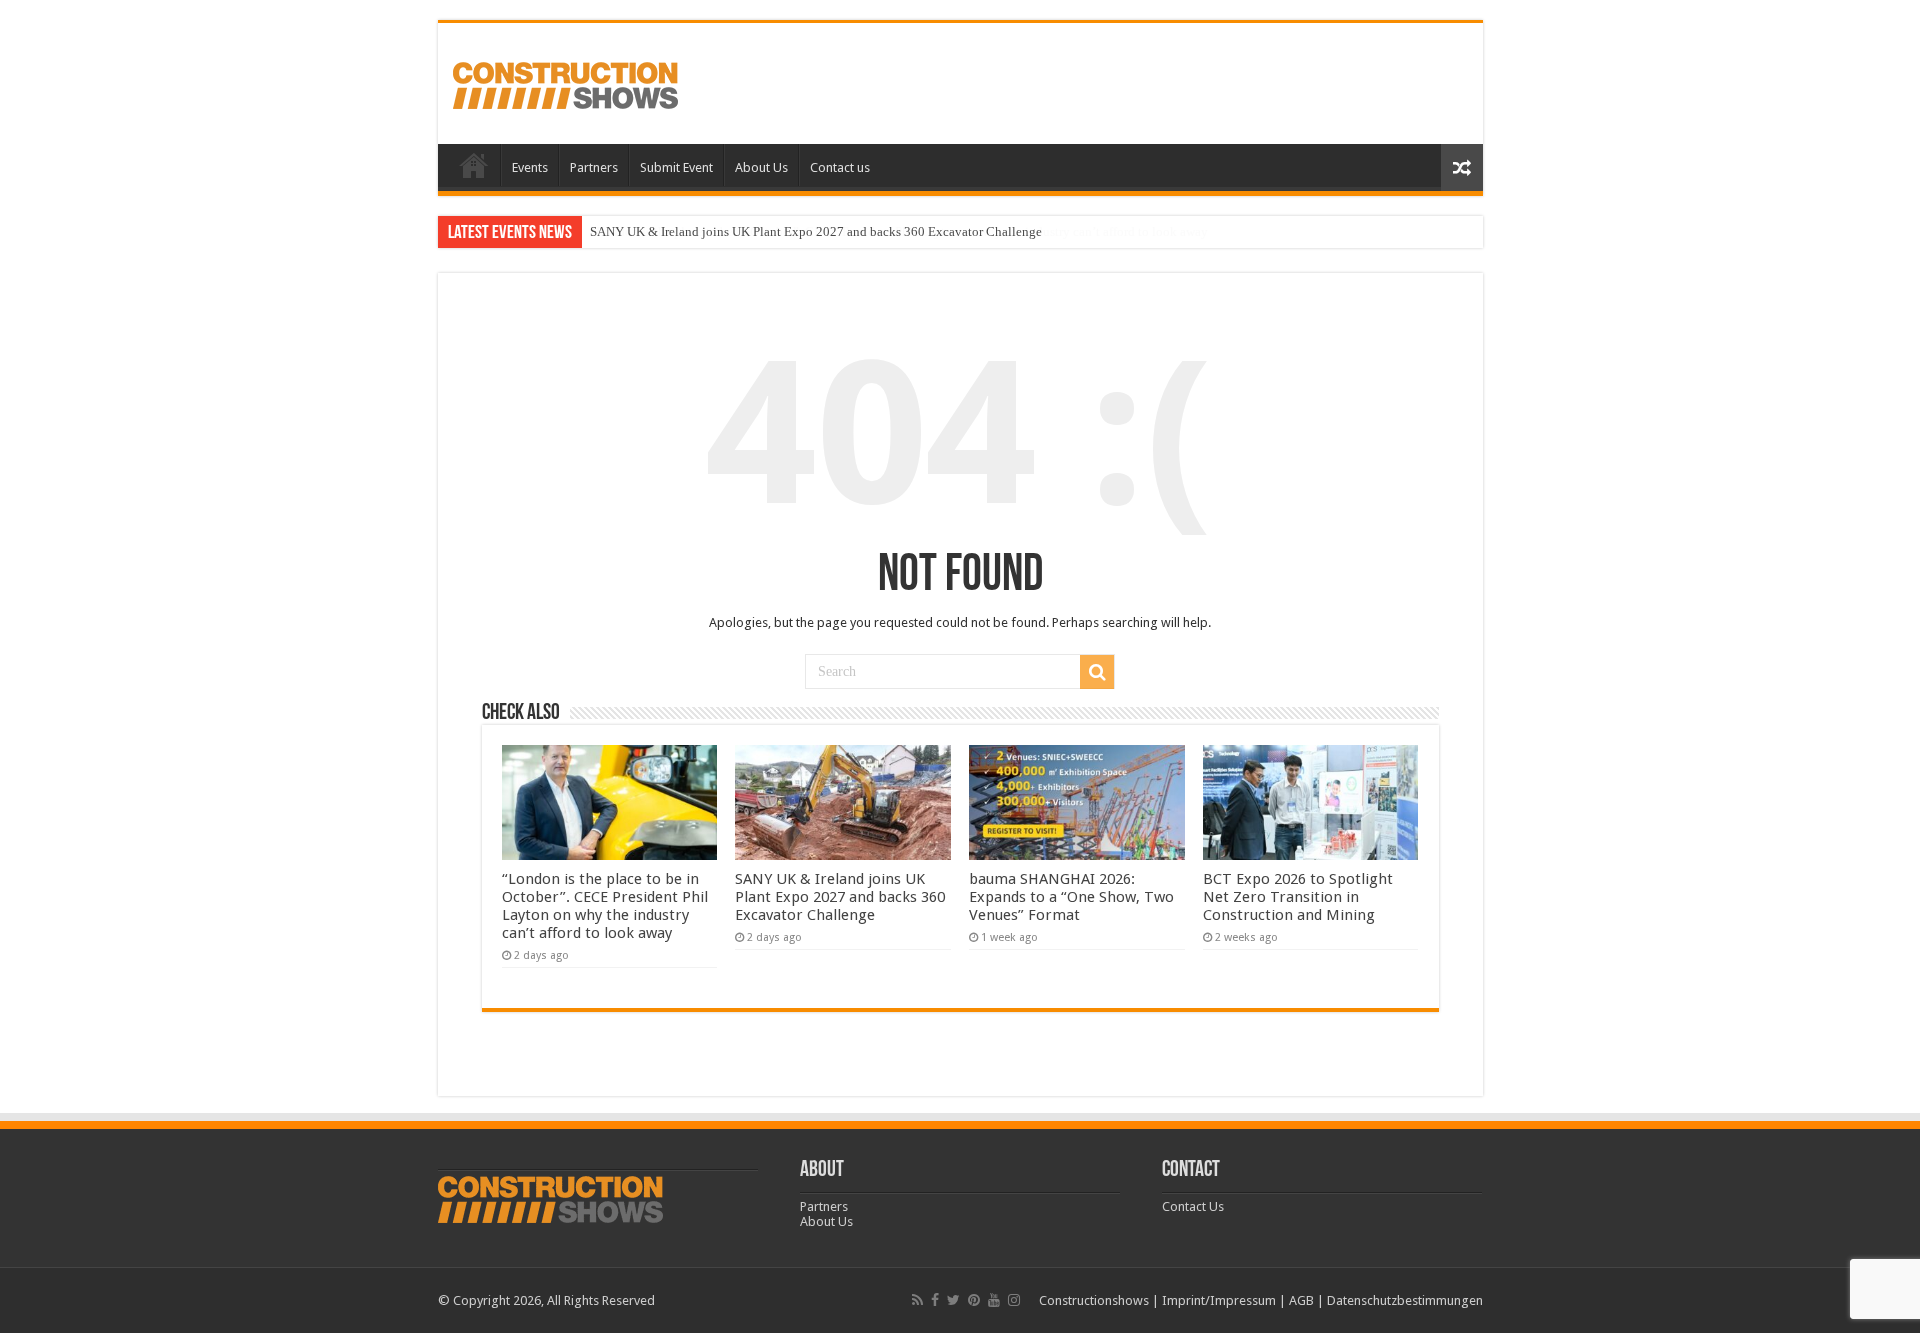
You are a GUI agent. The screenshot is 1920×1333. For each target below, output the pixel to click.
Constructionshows (1094, 1300)
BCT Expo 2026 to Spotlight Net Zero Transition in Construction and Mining (1298, 897)
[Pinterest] (974, 1300)
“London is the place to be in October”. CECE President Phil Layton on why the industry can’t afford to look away (605, 906)
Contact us (840, 167)
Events (530, 167)
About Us (761, 167)
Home (474, 165)
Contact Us (1193, 1206)
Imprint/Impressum (1219, 1300)
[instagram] (1014, 1300)
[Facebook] (935, 1300)
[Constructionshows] (565, 82)
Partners (594, 167)
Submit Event (676, 167)
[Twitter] (953, 1300)
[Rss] (917, 1300)
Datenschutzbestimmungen (1405, 1300)
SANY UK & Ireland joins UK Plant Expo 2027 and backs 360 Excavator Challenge (816, 231)
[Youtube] (994, 1300)
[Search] (1097, 672)
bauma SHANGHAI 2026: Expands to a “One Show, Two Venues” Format (1071, 897)
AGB (1301, 1300)
